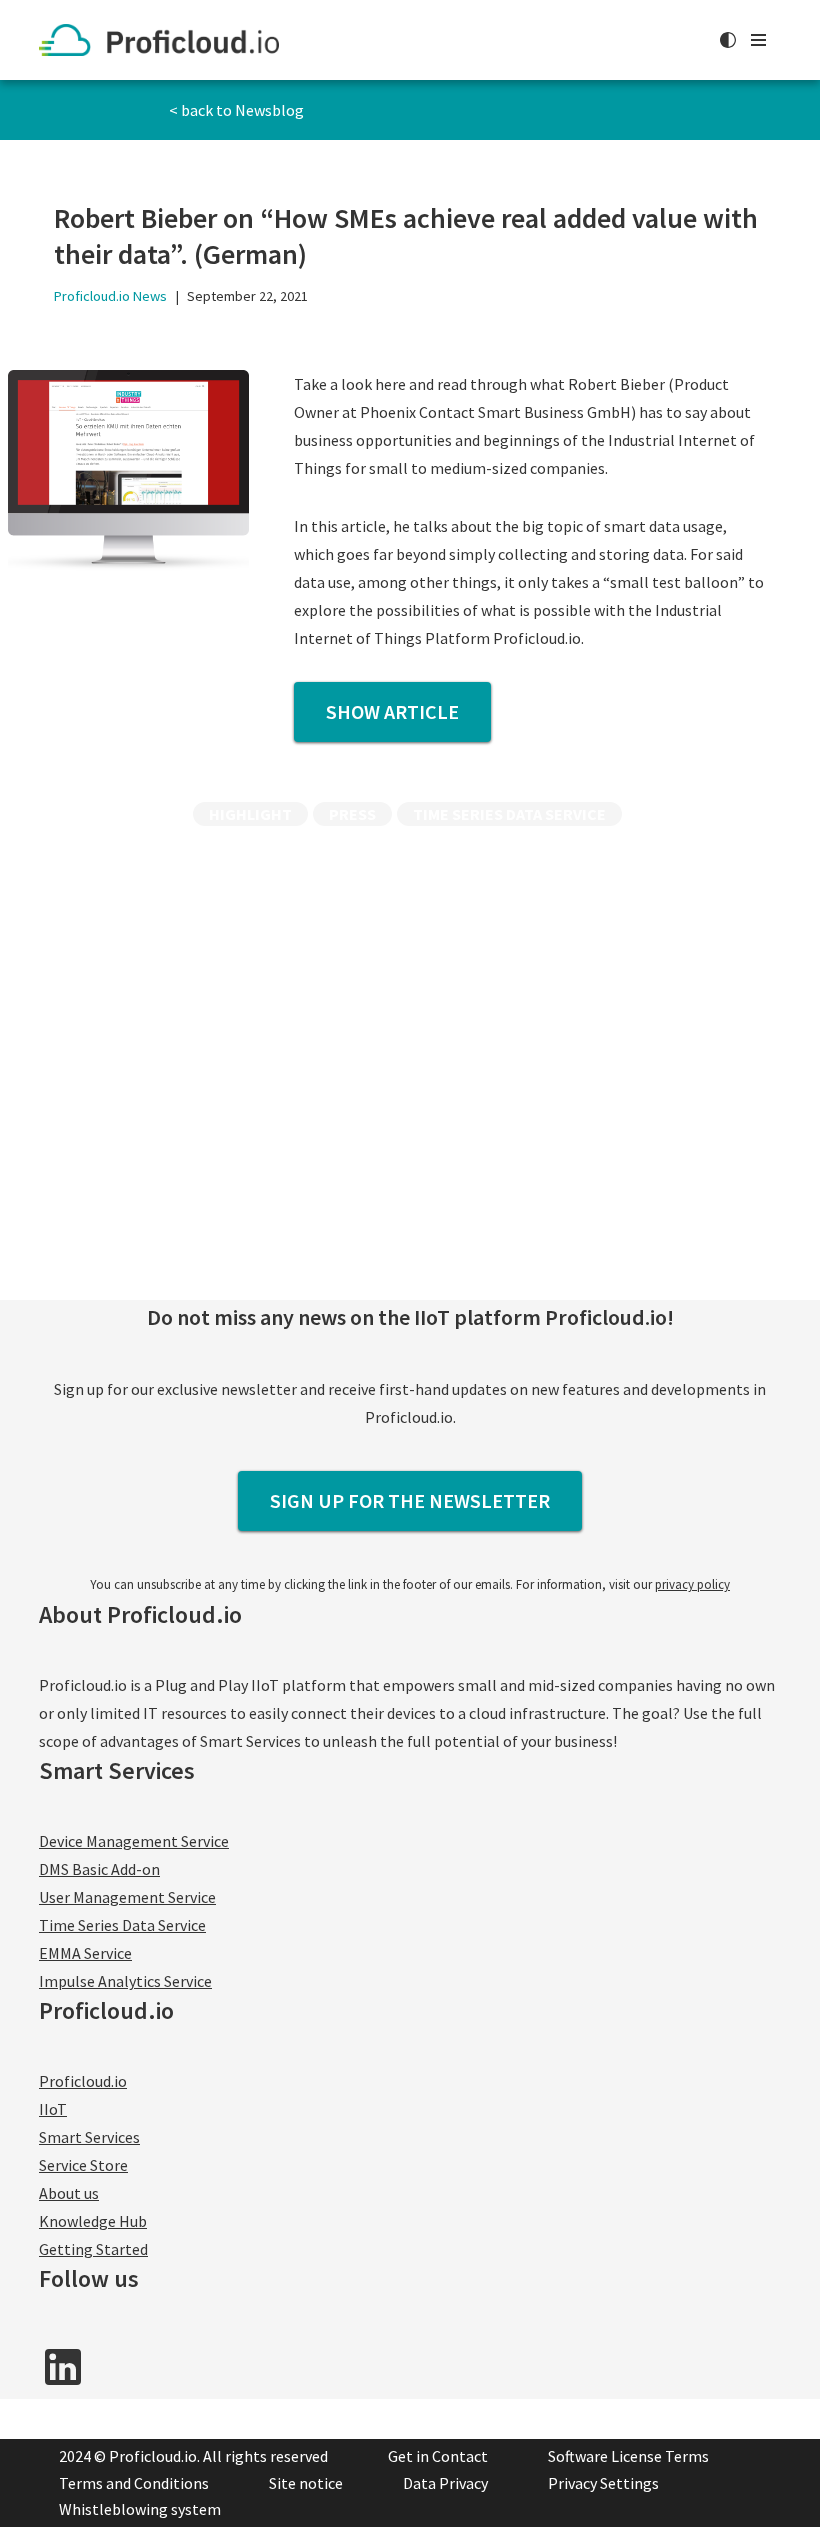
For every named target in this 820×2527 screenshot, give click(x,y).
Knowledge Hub (93, 2221)
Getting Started (93, 2249)
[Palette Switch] (728, 40)
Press (352, 814)
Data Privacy (445, 2483)
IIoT (53, 2109)
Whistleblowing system (140, 2509)
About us (69, 2193)
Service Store (83, 2165)
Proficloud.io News (110, 296)
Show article (392, 711)
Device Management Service (134, 1841)
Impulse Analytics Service (125, 1981)
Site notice (306, 2483)
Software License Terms (628, 2456)
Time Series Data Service (509, 814)
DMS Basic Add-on (99, 1869)
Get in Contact (438, 2456)
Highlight (250, 814)
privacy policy (692, 1584)
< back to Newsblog (236, 110)
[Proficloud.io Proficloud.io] (164, 40)
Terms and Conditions (134, 2483)
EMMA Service (85, 1953)
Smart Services (89, 2137)
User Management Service (127, 1897)
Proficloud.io (83, 2081)
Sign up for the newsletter (410, 1500)
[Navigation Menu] (758, 40)
